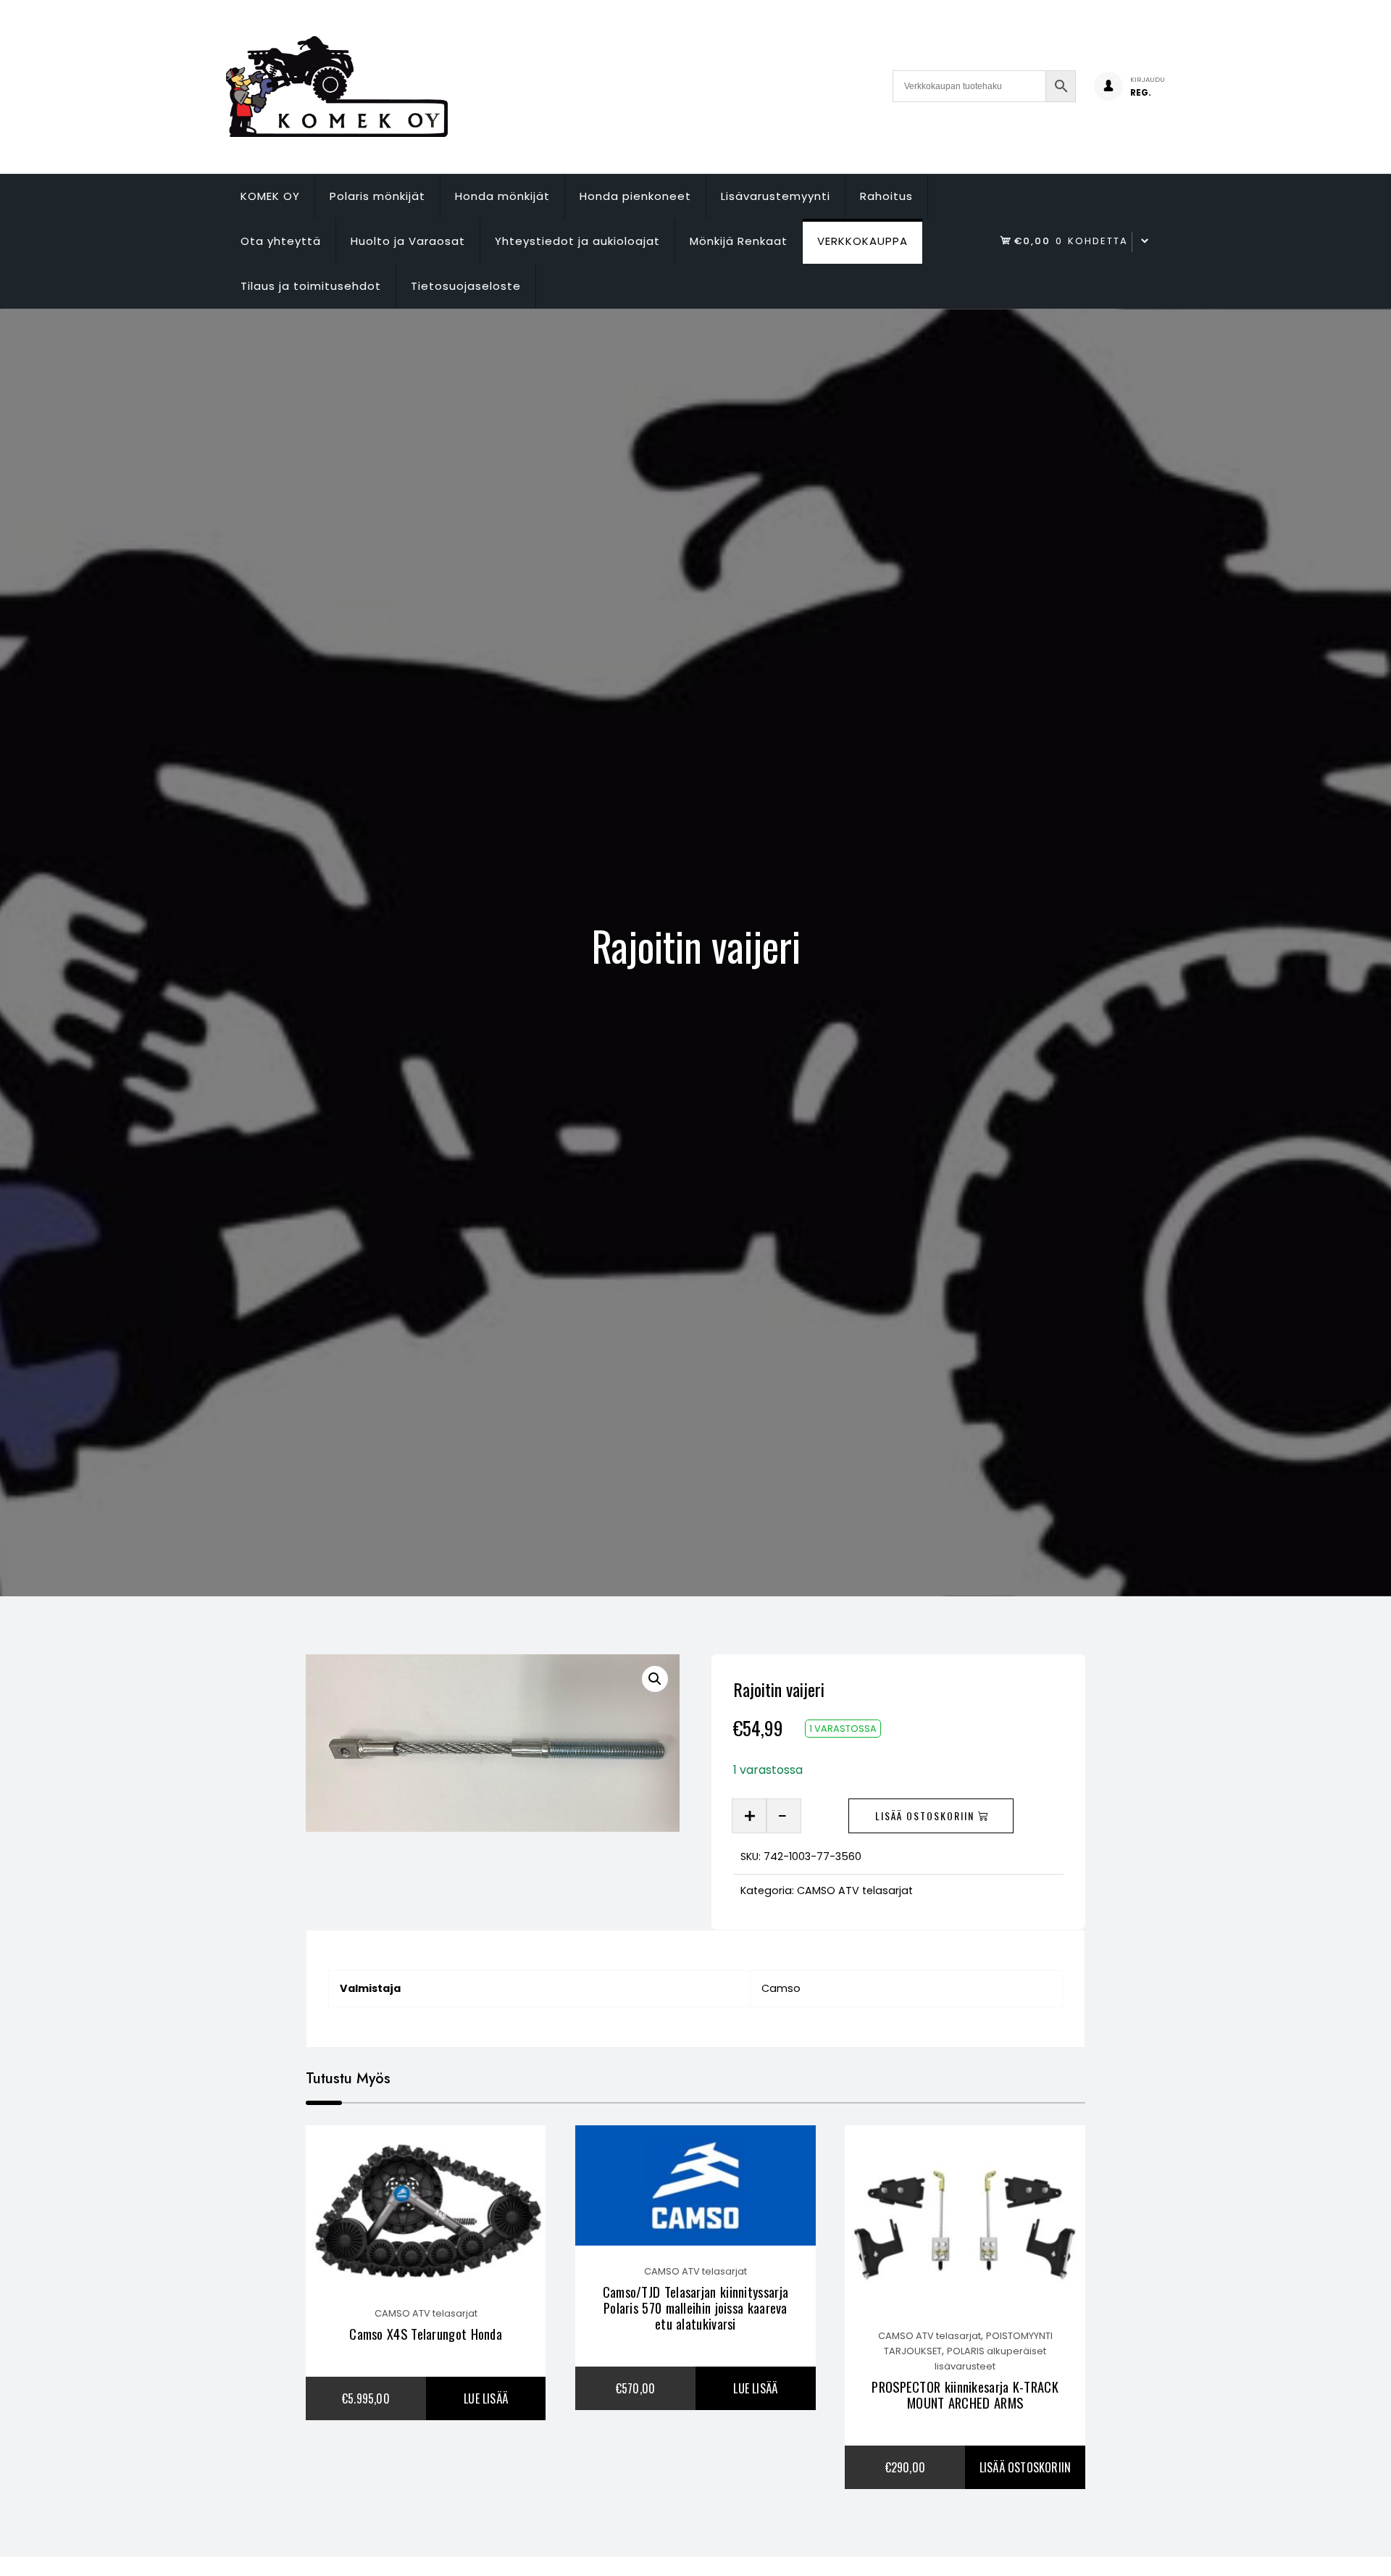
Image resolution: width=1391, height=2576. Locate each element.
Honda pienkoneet (635, 196)
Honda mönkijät (502, 196)
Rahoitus (886, 196)
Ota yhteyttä (281, 241)
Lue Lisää (486, 2398)
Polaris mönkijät (377, 196)
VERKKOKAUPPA (862, 241)
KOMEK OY (270, 196)
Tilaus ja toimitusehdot (311, 286)
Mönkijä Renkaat (739, 241)
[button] (655, 1679)
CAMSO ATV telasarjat (855, 1891)
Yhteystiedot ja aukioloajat (577, 241)
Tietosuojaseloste (466, 286)
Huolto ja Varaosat (408, 241)
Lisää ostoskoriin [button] (1025, 2467)
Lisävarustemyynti (776, 196)
